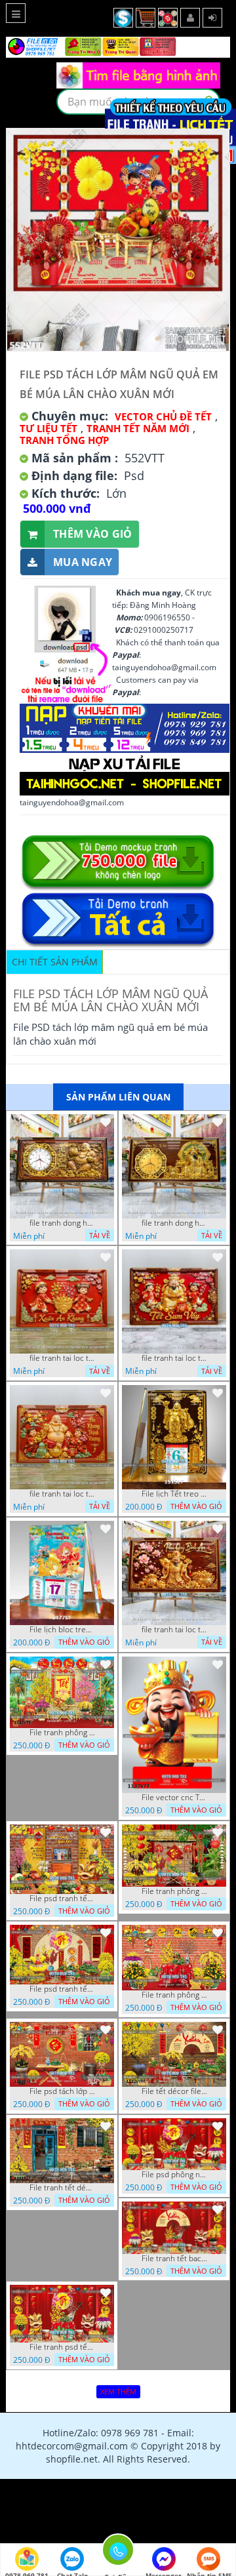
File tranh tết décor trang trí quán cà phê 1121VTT (62, 2188)
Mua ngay (83, 562)
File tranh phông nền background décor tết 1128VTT (174, 1891)
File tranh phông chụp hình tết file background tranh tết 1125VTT (174, 1995)
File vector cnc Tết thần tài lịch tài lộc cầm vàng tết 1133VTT (174, 1798)
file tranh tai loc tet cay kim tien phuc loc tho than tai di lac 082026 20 (174, 1358)
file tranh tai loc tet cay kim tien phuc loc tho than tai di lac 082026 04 (62, 1494)
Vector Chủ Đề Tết (163, 416)
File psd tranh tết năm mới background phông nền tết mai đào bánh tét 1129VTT (62, 1899)
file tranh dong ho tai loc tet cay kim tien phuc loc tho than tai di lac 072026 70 (174, 1223)
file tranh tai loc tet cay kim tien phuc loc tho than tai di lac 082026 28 (62, 1358)
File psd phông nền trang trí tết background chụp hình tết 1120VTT (174, 2175)
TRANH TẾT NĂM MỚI (138, 428)
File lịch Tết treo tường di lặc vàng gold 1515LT (174, 1494)
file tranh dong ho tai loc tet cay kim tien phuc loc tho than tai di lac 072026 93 (62, 1223)
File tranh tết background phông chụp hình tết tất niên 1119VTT (174, 2259)
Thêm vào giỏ (93, 534)
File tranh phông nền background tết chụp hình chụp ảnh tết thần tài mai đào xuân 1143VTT (62, 1733)
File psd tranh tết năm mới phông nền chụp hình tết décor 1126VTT (62, 1989)
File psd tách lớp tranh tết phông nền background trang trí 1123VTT (62, 2091)
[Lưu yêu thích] (106, 1122)
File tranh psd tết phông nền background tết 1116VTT (62, 2347)
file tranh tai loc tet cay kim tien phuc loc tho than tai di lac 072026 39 (174, 1630)
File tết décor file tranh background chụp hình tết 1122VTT (174, 2091)
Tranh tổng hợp (64, 440)
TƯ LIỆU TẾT (49, 428)
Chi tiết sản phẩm (55, 962)
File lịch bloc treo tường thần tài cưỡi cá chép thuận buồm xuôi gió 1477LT (62, 1630)
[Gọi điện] (118, 2554)
